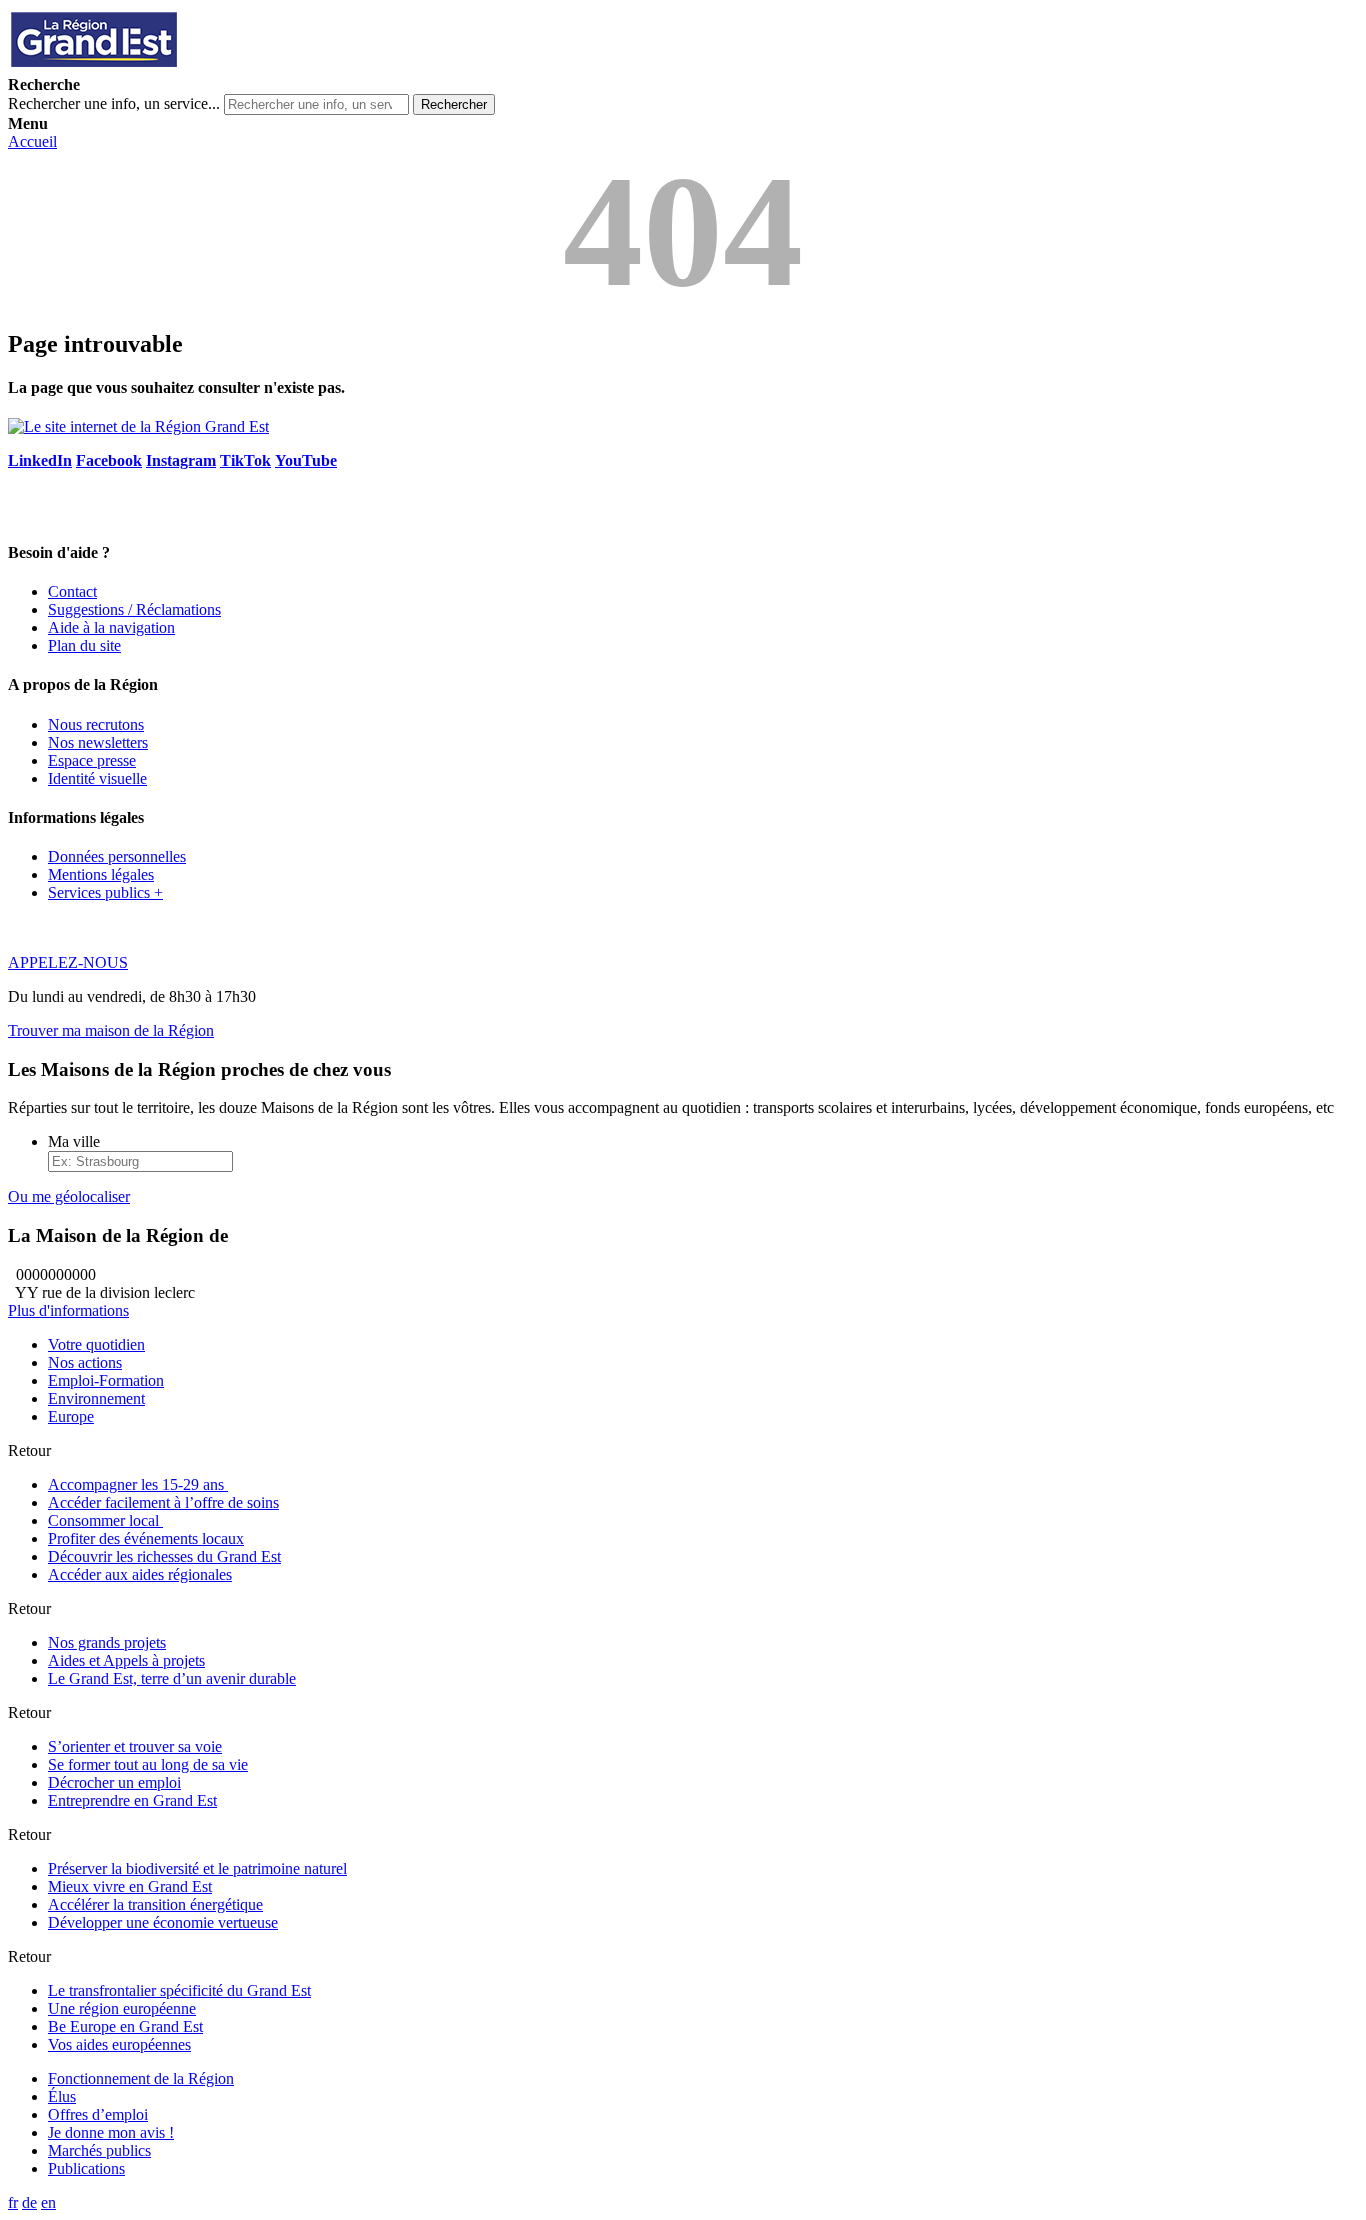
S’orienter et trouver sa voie (135, 1746)
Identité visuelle (97, 778)
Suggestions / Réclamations (134, 609)
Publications (86, 2168)
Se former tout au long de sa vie (148, 1764)
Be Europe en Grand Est (125, 2026)
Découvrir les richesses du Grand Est (164, 1556)
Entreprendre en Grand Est (132, 1800)
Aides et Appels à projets (126, 1660)
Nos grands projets (107, 1642)
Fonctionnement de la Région (141, 2078)
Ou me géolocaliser (69, 1196)
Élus (62, 2096)
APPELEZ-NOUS (68, 962)
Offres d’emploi (98, 2114)
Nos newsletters (98, 742)
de (29, 2202)
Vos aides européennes (119, 2044)
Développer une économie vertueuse (163, 1922)
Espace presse (92, 760)
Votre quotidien (96, 1344)
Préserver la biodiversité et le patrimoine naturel (197, 1868)
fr (13, 2202)
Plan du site (84, 645)
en (48, 2202)
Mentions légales (101, 874)
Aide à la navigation (111, 627)
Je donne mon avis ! (111, 2132)
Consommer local (105, 1520)
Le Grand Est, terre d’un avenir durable (172, 1678)
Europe (71, 1416)
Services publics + (105, 892)
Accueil (32, 141)
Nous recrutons (96, 724)
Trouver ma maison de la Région (111, 1030)
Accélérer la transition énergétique (155, 1904)
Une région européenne (122, 2008)
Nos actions (85, 1362)
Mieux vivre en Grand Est (130, 1886)
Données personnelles (117, 856)
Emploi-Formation (106, 1380)
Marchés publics (99, 2150)
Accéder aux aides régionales (140, 1574)
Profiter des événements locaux (146, 1538)
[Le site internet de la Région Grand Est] (183, 66)
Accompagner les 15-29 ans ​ (138, 1484)
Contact (72, 591)
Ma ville (74, 1141)
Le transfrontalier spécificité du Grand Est (179, 1990)
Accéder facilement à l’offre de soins (163, 1502)
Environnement (96, 1398)
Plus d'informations (68, 1310)
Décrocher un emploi (114, 1782)
